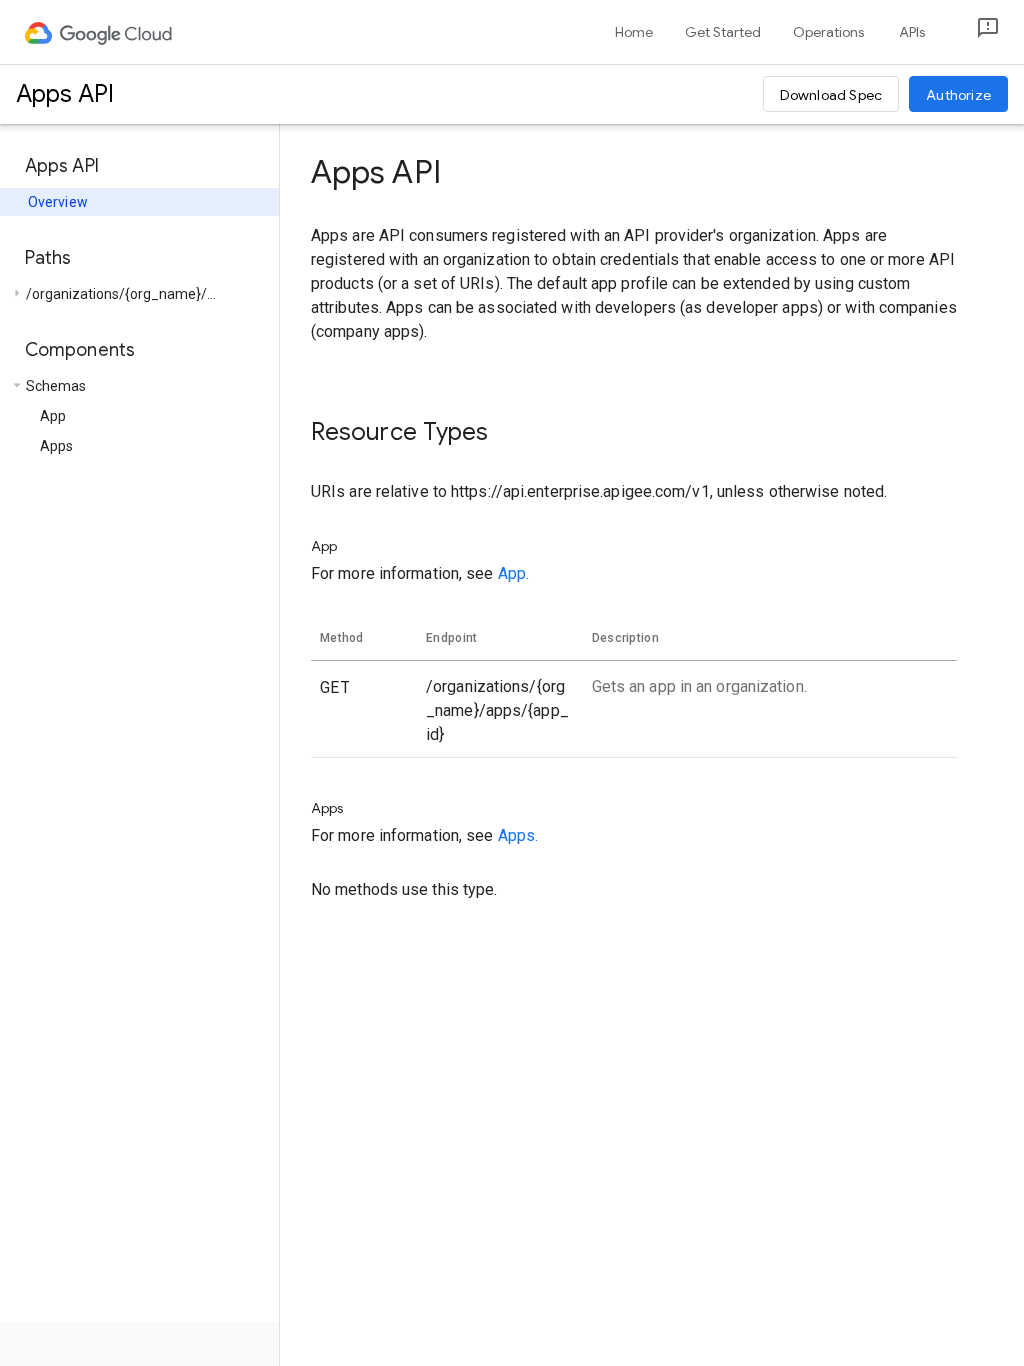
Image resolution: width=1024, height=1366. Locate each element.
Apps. (518, 835)
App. (513, 573)
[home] (99, 32)
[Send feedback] (972, 32)
